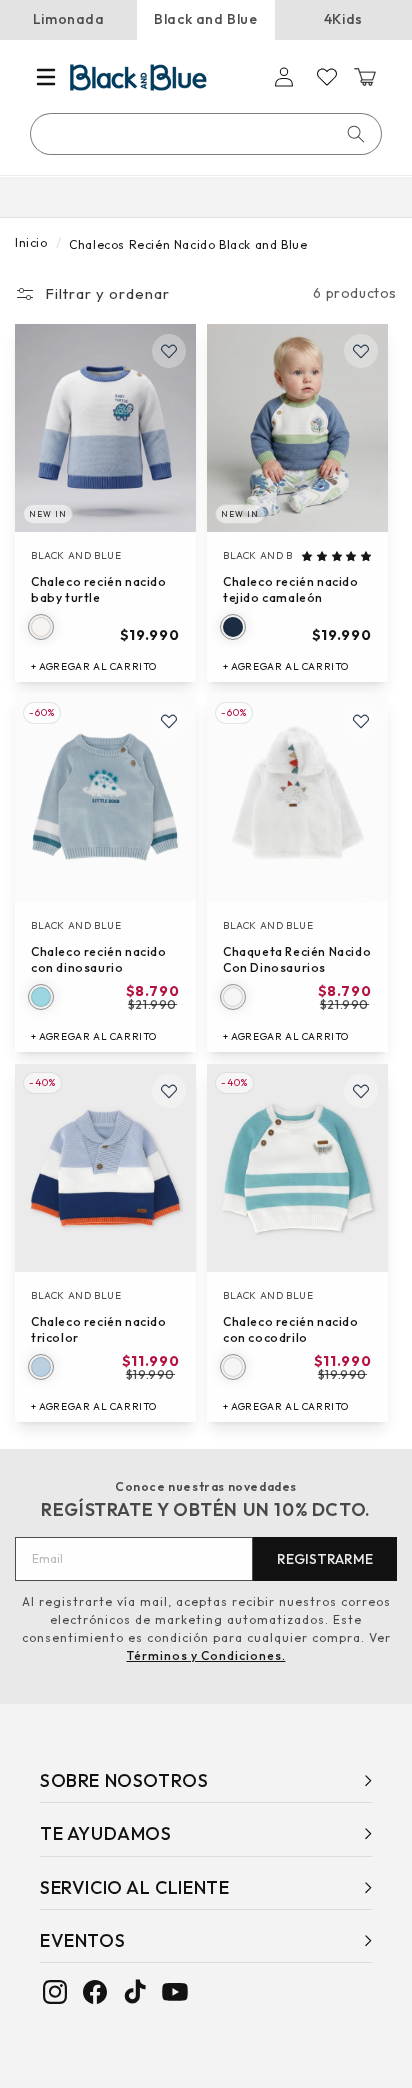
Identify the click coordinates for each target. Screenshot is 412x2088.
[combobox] (207, 134)
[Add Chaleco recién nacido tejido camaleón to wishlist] (361, 351)
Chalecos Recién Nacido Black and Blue (188, 244)
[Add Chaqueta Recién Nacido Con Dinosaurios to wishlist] (361, 721)
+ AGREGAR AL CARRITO (94, 666)
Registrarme (325, 1559)
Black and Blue (205, 19)
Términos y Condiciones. (206, 1655)
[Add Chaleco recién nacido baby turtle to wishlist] (169, 351)
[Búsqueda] (356, 134)
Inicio (31, 242)
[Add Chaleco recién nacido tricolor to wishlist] (169, 1091)
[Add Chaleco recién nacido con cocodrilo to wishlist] (361, 1091)
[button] (46, 77)
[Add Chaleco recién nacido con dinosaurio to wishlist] (169, 721)
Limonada (69, 19)
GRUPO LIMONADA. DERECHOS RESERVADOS (211, 2071)
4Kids (343, 19)
